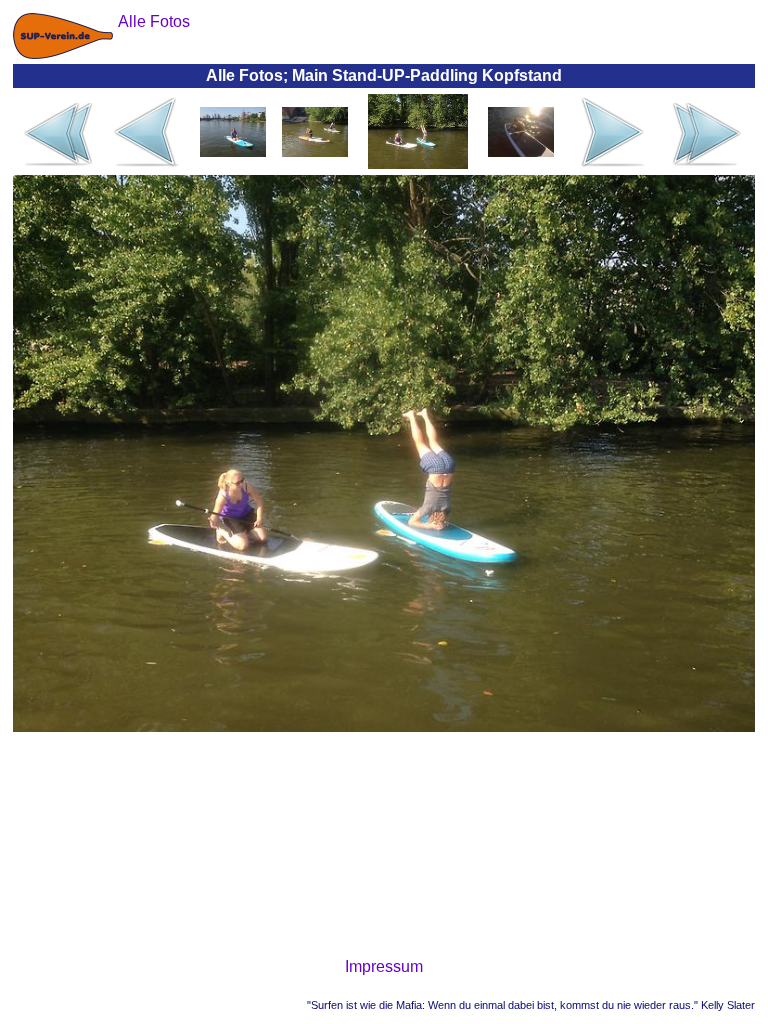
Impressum (384, 966)
